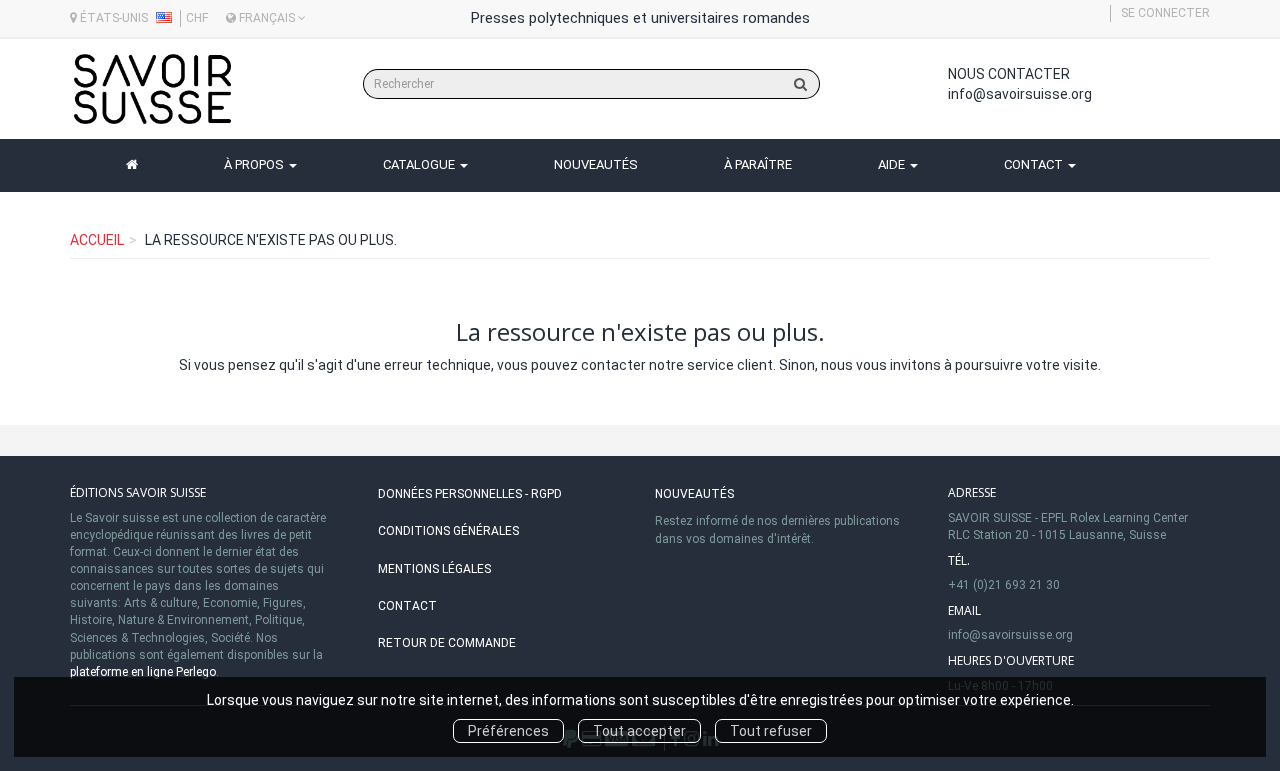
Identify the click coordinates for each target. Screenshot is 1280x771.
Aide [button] (893, 164)
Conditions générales (448, 531)
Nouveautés (694, 494)
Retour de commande (447, 643)
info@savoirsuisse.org (1020, 94)
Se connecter (1165, 13)
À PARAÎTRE (758, 164)
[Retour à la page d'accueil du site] (152, 89)
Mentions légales (434, 569)
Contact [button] (1035, 164)
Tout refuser (771, 731)
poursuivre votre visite (1026, 365)
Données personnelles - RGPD (470, 494)
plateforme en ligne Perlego (143, 672)
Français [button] (267, 18)
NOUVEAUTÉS (596, 164)
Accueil (97, 240)
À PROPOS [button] (255, 164)
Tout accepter (639, 731)
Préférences (508, 731)
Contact (407, 606)
